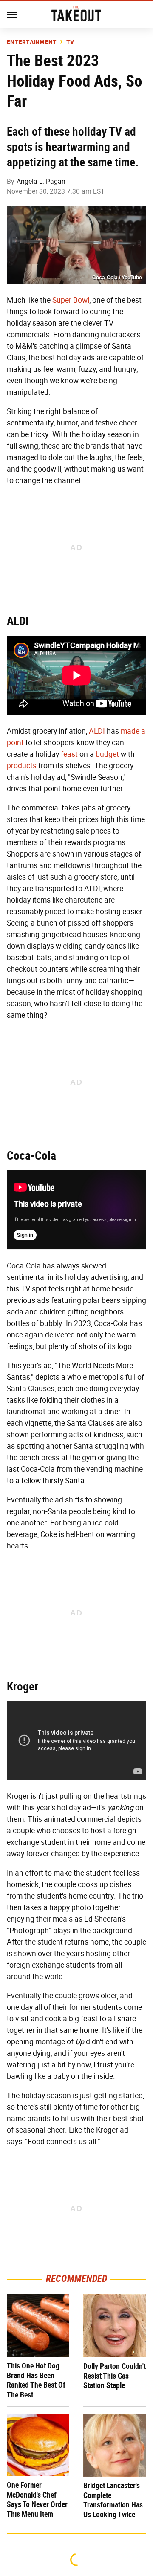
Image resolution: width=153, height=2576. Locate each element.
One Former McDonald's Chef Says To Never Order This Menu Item (37, 2499)
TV (70, 42)
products (22, 766)
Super (62, 300)
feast (69, 754)
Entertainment (32, 42)
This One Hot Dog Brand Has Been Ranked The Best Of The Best (36, 2380)
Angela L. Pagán (41, 181)
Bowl (81, 300)
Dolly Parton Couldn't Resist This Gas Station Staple (115, 2376)
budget (107, 754)
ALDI (97, 731)
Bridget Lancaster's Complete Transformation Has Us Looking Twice (113, 2500)
